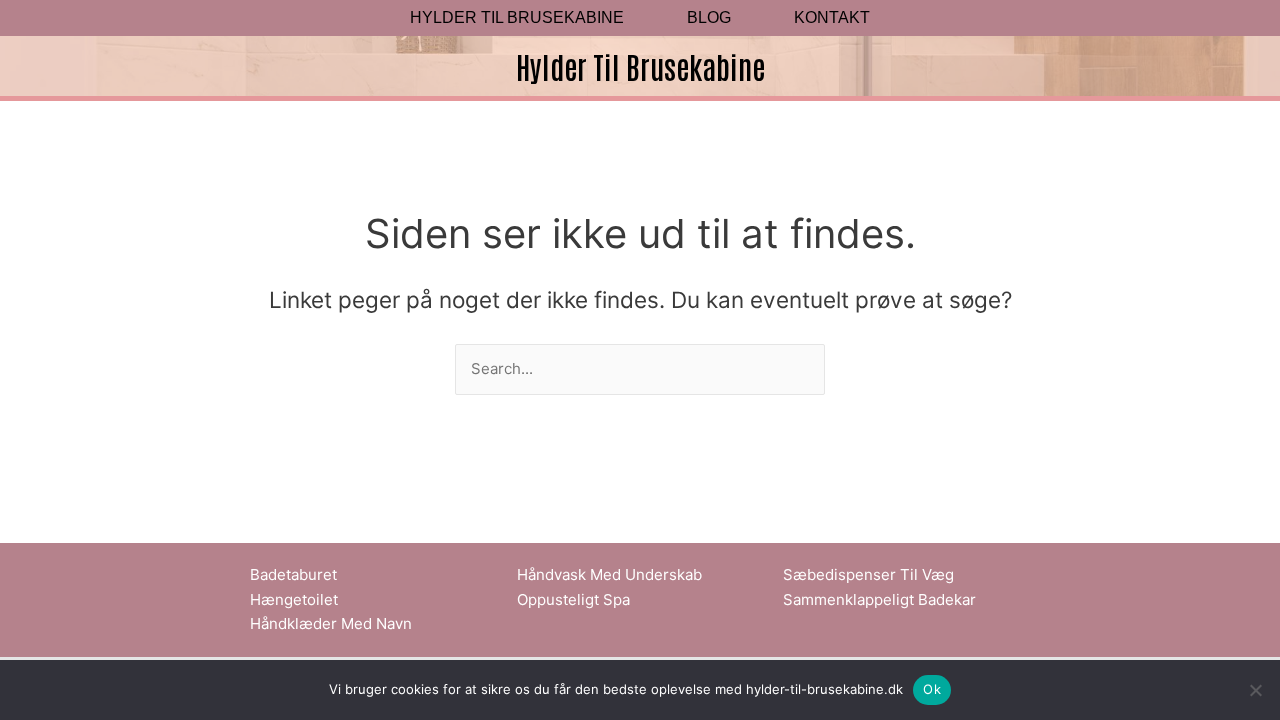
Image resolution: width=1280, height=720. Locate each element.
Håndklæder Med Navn (331, 623)
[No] (1255, 690)
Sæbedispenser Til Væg (868, 574)
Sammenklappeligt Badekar (879, 599)
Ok (932, 689)
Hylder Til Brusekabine (517, 18)
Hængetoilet (294, 599)
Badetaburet (293, 574)
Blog (709, 18)
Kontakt (832, 18)
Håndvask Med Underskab (609, 574)
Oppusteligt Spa (573, 599)
